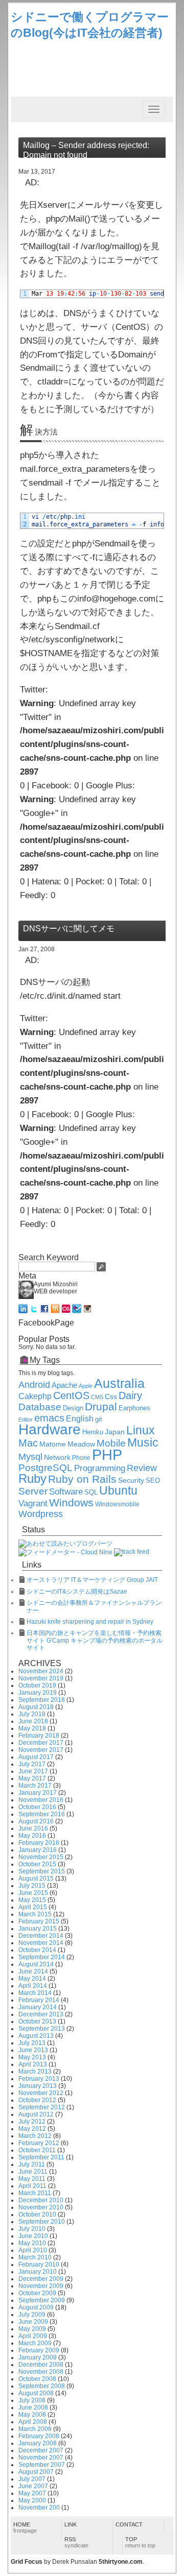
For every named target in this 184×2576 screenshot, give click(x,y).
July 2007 (32, 2479)
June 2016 (33, 1828)
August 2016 (36, 1821)
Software (66, 1492)
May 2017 (32, 1778)
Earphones (134, 1408)
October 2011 (37, 2150)
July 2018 (32, 1714)
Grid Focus (27, 2562)
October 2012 (37, 2100)
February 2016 (39, 1843)
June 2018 (33, 1721)
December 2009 (41, 2279)
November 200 (39, 2508)
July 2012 (32, 2122)
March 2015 (35, 1914)
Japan (115, 1432)
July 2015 (32, 1886)
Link (71, 2524)
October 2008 (37, 2379)
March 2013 (35, 2072)
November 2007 (41, 2458)
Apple (86, 1386)
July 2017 (32, 1764)
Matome (53, 1444)
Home (25, 2527)
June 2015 (33, 1893)
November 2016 (41, 1800)
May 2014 (32, 1979)
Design (73, 1408)
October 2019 (37, 1686)
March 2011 (35, 2193)
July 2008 (32, 2400)
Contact (129, 2524)
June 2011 (33, 2172)
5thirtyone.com (121, 2562)
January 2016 (38, 1850)
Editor (26, 1419)
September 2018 (42, 1700)
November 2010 (41, 2207)
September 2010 (42, 2222)
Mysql (30, 1457)
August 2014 (36, 1964)
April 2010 (33, 2250)
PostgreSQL (45, 1468)
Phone (81, 1458)
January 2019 (38, 1693)
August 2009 (36, 2307)
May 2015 (32, 1900)
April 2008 (33, 2422)
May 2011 (32, 2179)
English (80, 1419)
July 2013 (32, 2043)
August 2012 (36, 2114)
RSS (76, 2542)
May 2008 (32, 2415)
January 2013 (38, 2086)
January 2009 (38, 2357)
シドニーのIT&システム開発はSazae (77, 1592)
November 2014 (41, 1943)
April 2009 (33, 2336)
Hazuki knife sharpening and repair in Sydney (90, 1622)
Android (34, 1385)
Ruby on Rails (82, 1479)
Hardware (50, 1429)
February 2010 (39, 2265)
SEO (153, 1481)
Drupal (101, 1407)
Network (57, 1458)
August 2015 (36, 1879)
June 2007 (33, 2486)
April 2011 (32, 2186)
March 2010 (35, 2257)
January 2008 (38, 2443)
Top (140, 2542)
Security (131, 1480)
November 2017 (41, 1750)
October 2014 (37, 1950)
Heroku (93, 1432)
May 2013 (32, 2057)
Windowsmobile (117, 1504)
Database (40, 1407)
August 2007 (36, 2472)
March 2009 (35, 2343)
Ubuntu (118, 1490)
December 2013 (41, 2014)
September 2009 (42, 2300)
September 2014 (42, 1957)
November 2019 (41, 1678)
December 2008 (41, 2365)
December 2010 (41, 2200)
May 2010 (32, 2243)
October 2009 (37, 2293)
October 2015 (37, 1864)
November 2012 (41, 2093)
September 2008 (42, 2386)
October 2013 (37, 2021)
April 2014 (33, 1986)
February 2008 (39, 2436)
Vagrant (33, 1503)
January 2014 (38, 2007)
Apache (64, 1385)
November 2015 (41, 1857)
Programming (100, 1468)
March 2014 (35, 1993)
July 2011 (32, 2164)
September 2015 (42, 1871)
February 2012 (39, 2143)
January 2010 (38, 2272)
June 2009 (33, 2322)
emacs (49, 1418)
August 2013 (36, 2036)
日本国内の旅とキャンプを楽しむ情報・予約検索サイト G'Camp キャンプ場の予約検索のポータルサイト (95, 1640)
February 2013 (39, 2079)
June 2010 (33, 2236)
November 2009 (41, 2286)
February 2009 (39, 2350)
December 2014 (41, 1936)
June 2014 (33, 1971)
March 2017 (35, 1786)
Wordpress (41, 1514)
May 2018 (32, 1728)
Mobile (111, 1443)
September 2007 (42, 2465)
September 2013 (42, 2029)
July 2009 (32, 2315)
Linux (141, 1430)
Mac (28, 1443)
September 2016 (42, 1814)
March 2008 (35, 2429)
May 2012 (32, 2129)
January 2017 (38, 1793)
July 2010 (32, 2229)
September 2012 (42, 2107)
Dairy (130, 1395)
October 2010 (37, 2214)
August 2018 (36, 1707)
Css (111, 1397)
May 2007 (32, 2493)
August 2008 (36, 2393)
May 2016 (32, 1836)
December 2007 (41, 2450)
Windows (71, 1503)
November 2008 (41, 2372)
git (99, 1419)
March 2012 (35, 2136)
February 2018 (39, 1736)
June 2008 (33, 2408)
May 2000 (32, 2500)
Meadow (81, 1444)
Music (143, 1442)
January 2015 (38, 1929)
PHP (107, 1454)
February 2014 (39, 2000)
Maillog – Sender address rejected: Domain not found (86, 150)
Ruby (32, 1479)
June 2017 (33, 1771)
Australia (119, 1383)
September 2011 (41, 2157)
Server (33, 1491)
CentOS (71, 1395)
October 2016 (37, 1807)
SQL (91, 1492)
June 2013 (33, 2050)
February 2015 (39, 1921)
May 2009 (32, 2329)
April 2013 (33, 2064)
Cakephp (35, 1396)
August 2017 (36, 1757)
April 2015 (33, 1907)
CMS (97, 1397)
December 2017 (41, 1743)
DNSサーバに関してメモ (69, 929)
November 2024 (41, 1671)
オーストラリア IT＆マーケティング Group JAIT (92, 1580)
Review (142, 1468)
